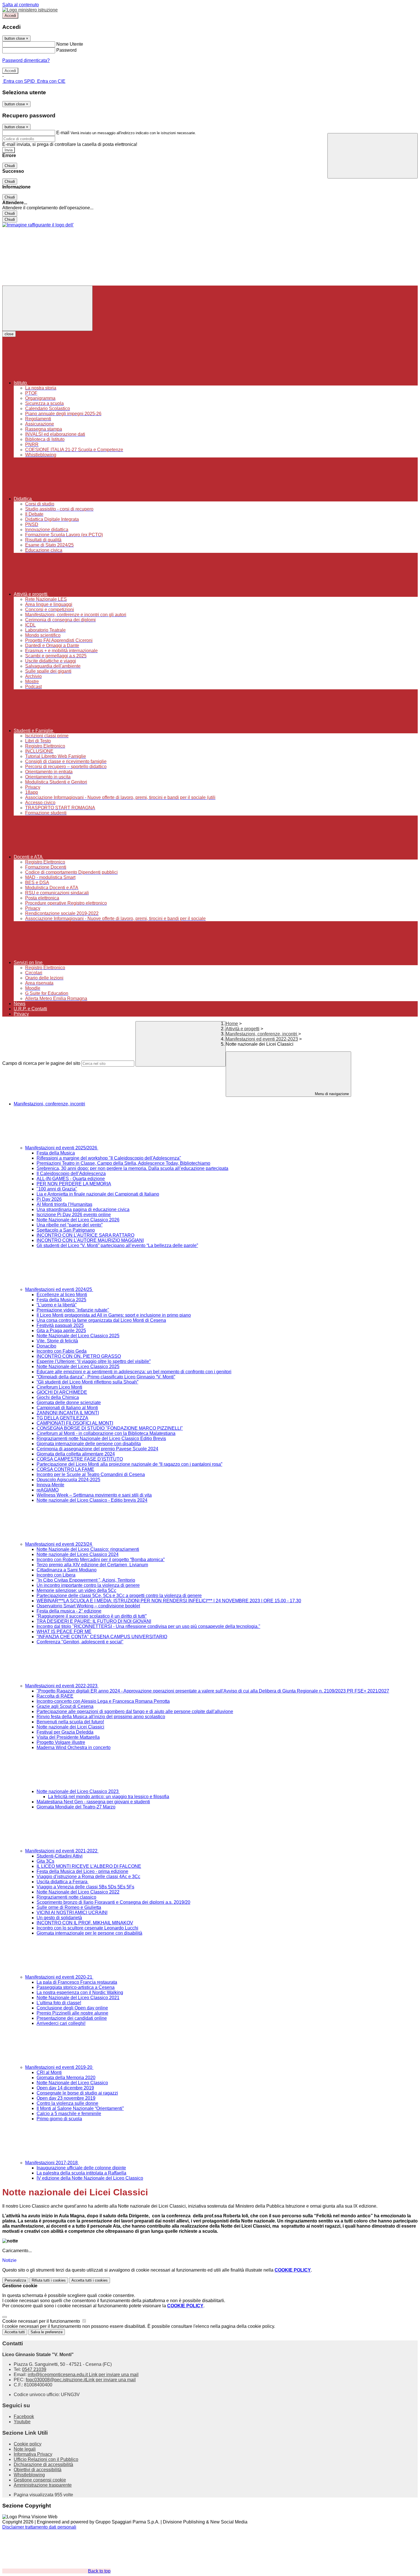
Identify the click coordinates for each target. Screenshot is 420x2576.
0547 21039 (34, 2369)
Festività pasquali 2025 (60, 1325)
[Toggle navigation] (47, 308)
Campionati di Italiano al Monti (67, 1408)
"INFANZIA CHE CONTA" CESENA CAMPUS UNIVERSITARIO (102, 1637)
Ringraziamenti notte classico (66, 1897)
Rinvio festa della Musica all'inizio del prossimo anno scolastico (101, 1717)
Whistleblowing (29, 2475)
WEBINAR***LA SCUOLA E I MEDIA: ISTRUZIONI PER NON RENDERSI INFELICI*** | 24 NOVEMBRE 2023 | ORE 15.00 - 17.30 (169, 1601)
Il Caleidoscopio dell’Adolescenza (71, 1173)
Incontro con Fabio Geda (62, 1351)
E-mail (63, 133)
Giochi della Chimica (58, 1397)
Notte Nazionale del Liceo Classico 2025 (78, 1336)
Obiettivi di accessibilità (38, 2470)
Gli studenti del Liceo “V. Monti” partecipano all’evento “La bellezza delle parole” (117, 1245)
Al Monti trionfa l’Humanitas (64, 1204)
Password (66, 50)
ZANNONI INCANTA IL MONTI (68, 1413)
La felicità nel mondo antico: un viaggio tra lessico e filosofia (109, 1797)
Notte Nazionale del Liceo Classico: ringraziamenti (88, 1549)
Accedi (10, 16)
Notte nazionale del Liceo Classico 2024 (78, 1554)
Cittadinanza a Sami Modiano (67, 1570)
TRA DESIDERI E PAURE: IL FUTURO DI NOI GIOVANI (94, 1621)
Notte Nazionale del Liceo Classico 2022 (78, 1892)
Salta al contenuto (21, 5)
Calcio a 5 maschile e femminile (69, 2114)
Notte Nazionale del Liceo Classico (72, 2083)
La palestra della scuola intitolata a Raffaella (81, 2173)
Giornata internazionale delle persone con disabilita (89, 1444)
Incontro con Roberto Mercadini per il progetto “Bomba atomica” (101, 1560)
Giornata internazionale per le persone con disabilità (89, 1933)
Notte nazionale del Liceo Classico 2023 (78, 1791)
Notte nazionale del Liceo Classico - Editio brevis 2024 (92, 1500)
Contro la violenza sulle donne (67, 2103)
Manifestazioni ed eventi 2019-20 (59, 2067)
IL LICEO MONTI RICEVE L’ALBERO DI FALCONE (89, 1866)
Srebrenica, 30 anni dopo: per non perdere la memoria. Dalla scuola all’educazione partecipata (132, 1168)
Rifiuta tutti (49, 2280)
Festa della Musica (56, 1153)
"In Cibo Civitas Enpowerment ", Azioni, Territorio (86, 1580)
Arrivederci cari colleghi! (61, 2023)
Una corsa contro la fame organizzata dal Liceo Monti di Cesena (101, 1320)
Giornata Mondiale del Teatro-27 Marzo (76, 1807)
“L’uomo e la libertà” (57, 1305)
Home (232, 1024)
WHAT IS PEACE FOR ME (64, 1632)
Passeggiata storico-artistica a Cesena (76, 1987)
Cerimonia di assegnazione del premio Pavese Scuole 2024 (97, 1449)
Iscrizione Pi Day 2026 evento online (74, 1215)
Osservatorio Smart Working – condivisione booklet (88, 1606)
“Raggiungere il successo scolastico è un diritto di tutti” (92, 1616)
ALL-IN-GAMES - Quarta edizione (71, 1179)
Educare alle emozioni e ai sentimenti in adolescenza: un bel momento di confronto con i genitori (134, 1372)
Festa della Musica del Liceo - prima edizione (82, 1871)
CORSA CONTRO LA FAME (65, 1469)
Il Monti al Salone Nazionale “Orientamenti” (80, 2108)
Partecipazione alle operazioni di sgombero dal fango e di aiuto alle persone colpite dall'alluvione (135, 1711)
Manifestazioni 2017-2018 (52, 2163)
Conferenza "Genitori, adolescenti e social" (80, 1642)
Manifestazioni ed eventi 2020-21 (59, 1977)
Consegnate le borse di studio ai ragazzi (77, 2093)
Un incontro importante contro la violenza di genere (88, 1585)
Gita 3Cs (45, 1861)
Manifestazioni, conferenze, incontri (262, 1034)
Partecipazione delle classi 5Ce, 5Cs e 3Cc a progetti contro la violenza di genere (119, 1596)
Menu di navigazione (331, 1094)
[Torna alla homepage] (38, 225)
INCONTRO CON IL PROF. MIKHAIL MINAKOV (85, 1923)
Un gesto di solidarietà (59, 1918)
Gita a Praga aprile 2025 (61, 1331)
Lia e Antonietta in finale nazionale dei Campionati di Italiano (98, 1194)
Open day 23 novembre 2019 (66, 2098)
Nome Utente (70, 44)
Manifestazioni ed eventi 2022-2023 (262, 1039)
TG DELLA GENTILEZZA (62, 1418)
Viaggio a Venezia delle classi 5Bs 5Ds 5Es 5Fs (85, 1887)
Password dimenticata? (26, 60)
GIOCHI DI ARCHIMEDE (62, 1392)
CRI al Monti (49, 2072)
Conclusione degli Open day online (72, 2008)
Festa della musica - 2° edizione (69, 1611)
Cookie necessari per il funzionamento (42, 2321)
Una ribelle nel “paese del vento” (70, 1225)
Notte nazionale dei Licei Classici (70, 1727)
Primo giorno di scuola (59, 2119)
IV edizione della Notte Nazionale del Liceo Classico (90, 2178)
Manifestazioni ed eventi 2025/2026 (62, 1148)
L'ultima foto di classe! (59, 2003)
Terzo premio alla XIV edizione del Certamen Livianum (92, 1565)
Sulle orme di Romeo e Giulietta (69, 1907)
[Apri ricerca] (373, 156)
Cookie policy (28, 2444)
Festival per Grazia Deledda (65, 1732)
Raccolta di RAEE (55, 1696)
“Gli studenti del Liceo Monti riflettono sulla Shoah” (87, 1382)
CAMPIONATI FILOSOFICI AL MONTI (75, 1423)
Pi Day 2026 (49, 1199)
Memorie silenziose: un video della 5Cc (76, 1590)
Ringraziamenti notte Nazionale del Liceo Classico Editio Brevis (101, 1438)
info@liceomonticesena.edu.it (83, 2375)
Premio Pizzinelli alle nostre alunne (72, 2013)
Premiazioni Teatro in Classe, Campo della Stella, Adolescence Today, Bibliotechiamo (123, 1163)
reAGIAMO (48, 1490)
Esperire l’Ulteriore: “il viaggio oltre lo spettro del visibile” (94, 1361)
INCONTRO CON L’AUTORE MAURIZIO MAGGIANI (90, 1240)
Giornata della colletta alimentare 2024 (76, 1454)
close (9, 334)
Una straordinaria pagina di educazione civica (83, 1209)
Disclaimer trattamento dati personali (39, 2527)
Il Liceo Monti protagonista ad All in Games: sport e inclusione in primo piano (114, 1315)
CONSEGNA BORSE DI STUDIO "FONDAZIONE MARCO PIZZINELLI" (110, 1428)
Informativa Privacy (33, 2454)
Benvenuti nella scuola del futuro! (70, 1722)
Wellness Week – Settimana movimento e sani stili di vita (94, 1495)
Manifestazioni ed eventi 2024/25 (59, 1289)
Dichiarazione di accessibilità (43, 2464)
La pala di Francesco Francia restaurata (77, 1982)
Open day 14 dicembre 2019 (65, 2088)
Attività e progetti (243, 1029)
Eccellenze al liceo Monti (62, 1295)
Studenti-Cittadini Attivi (60, 1856)
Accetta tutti (90, 2280)
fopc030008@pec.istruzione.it (81, 2380)
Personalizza (15, 2280)
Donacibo (46, 1346)
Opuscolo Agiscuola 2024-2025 (68, 1480)
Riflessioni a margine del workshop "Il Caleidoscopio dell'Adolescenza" (109, 1158)
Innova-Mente (50, 1485)
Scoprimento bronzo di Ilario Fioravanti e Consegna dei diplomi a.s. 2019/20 (113, 1902)
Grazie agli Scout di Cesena (65, 1706)
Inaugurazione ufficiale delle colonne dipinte (81, 2168)
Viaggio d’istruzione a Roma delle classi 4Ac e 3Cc (88, 1877)
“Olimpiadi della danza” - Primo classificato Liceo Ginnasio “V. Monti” (106, 1377)
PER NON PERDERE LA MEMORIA (74, 1184)
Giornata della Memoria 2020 (66, 2078)
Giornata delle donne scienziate (69, 1403)
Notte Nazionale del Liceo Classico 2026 (78, 1220)
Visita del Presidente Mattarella (68, 1737)
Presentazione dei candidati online (72, 2018)
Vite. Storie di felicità (57, 1341)
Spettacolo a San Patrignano (66, 1230)
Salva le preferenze (47, 2332)
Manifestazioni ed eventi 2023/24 (59, 1544)
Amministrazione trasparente (43, 2485)
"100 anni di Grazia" (57, 1189)
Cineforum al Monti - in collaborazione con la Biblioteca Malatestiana (106, 1433)
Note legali (25, 2449)
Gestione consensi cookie (40, 2480)
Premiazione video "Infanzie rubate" (73, 1310)
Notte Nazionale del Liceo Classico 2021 (78, 1998)
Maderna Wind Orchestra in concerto (74, 1747)
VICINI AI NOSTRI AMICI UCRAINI (72, 1913)
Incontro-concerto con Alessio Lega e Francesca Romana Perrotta (103, 1701)
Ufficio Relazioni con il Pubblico (46, 2459)
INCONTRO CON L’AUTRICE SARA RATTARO (85, 1235)
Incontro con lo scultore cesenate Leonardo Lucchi (87, 1928)
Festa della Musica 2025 (61, 1300)
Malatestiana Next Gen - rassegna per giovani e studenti (93, 1802)
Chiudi (10, 166)
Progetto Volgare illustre (61, 1742)
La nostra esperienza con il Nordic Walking (80, 1992)
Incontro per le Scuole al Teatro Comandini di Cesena (91, 1474)
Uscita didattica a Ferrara (63, 1882)
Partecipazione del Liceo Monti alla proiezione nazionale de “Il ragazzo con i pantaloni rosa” (129, 1464)
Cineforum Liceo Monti (59, 1387)
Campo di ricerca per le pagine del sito (41, 1063)
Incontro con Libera (56, 1575)
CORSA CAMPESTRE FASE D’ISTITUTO (80, 1459)
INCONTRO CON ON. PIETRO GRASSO (79, 1356)
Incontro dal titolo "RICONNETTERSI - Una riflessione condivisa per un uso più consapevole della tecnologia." (148, 1626)
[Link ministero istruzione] (30, 10)
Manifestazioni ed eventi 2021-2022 (62, 1851)
